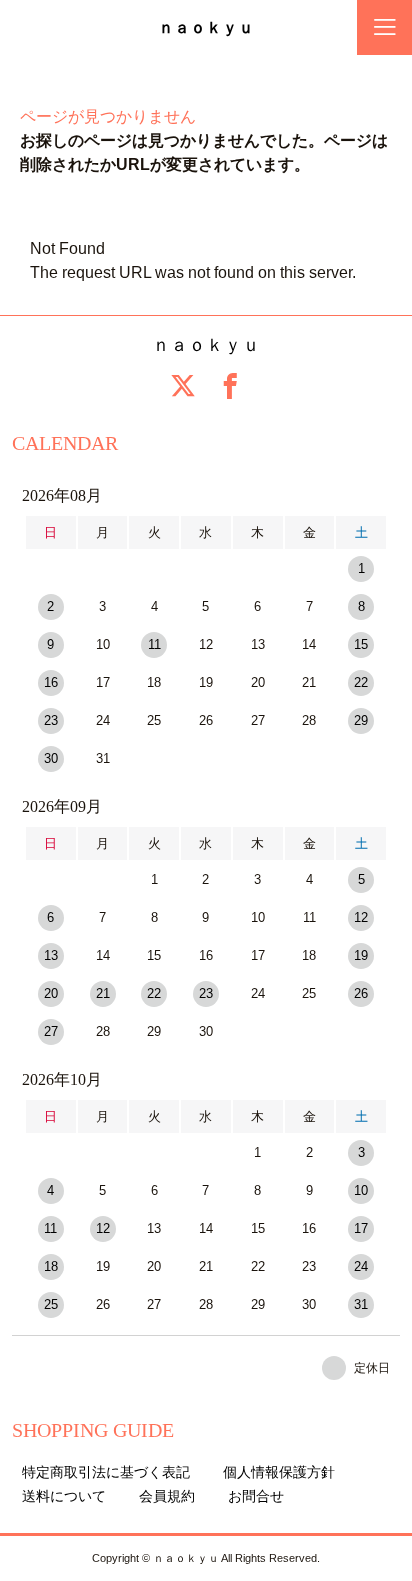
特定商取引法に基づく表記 (106, 1472)
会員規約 (167, 1496)
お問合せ (256, 1496)
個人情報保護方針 (279, 1472)
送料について (64, 1496)
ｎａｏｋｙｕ (206, 28)
